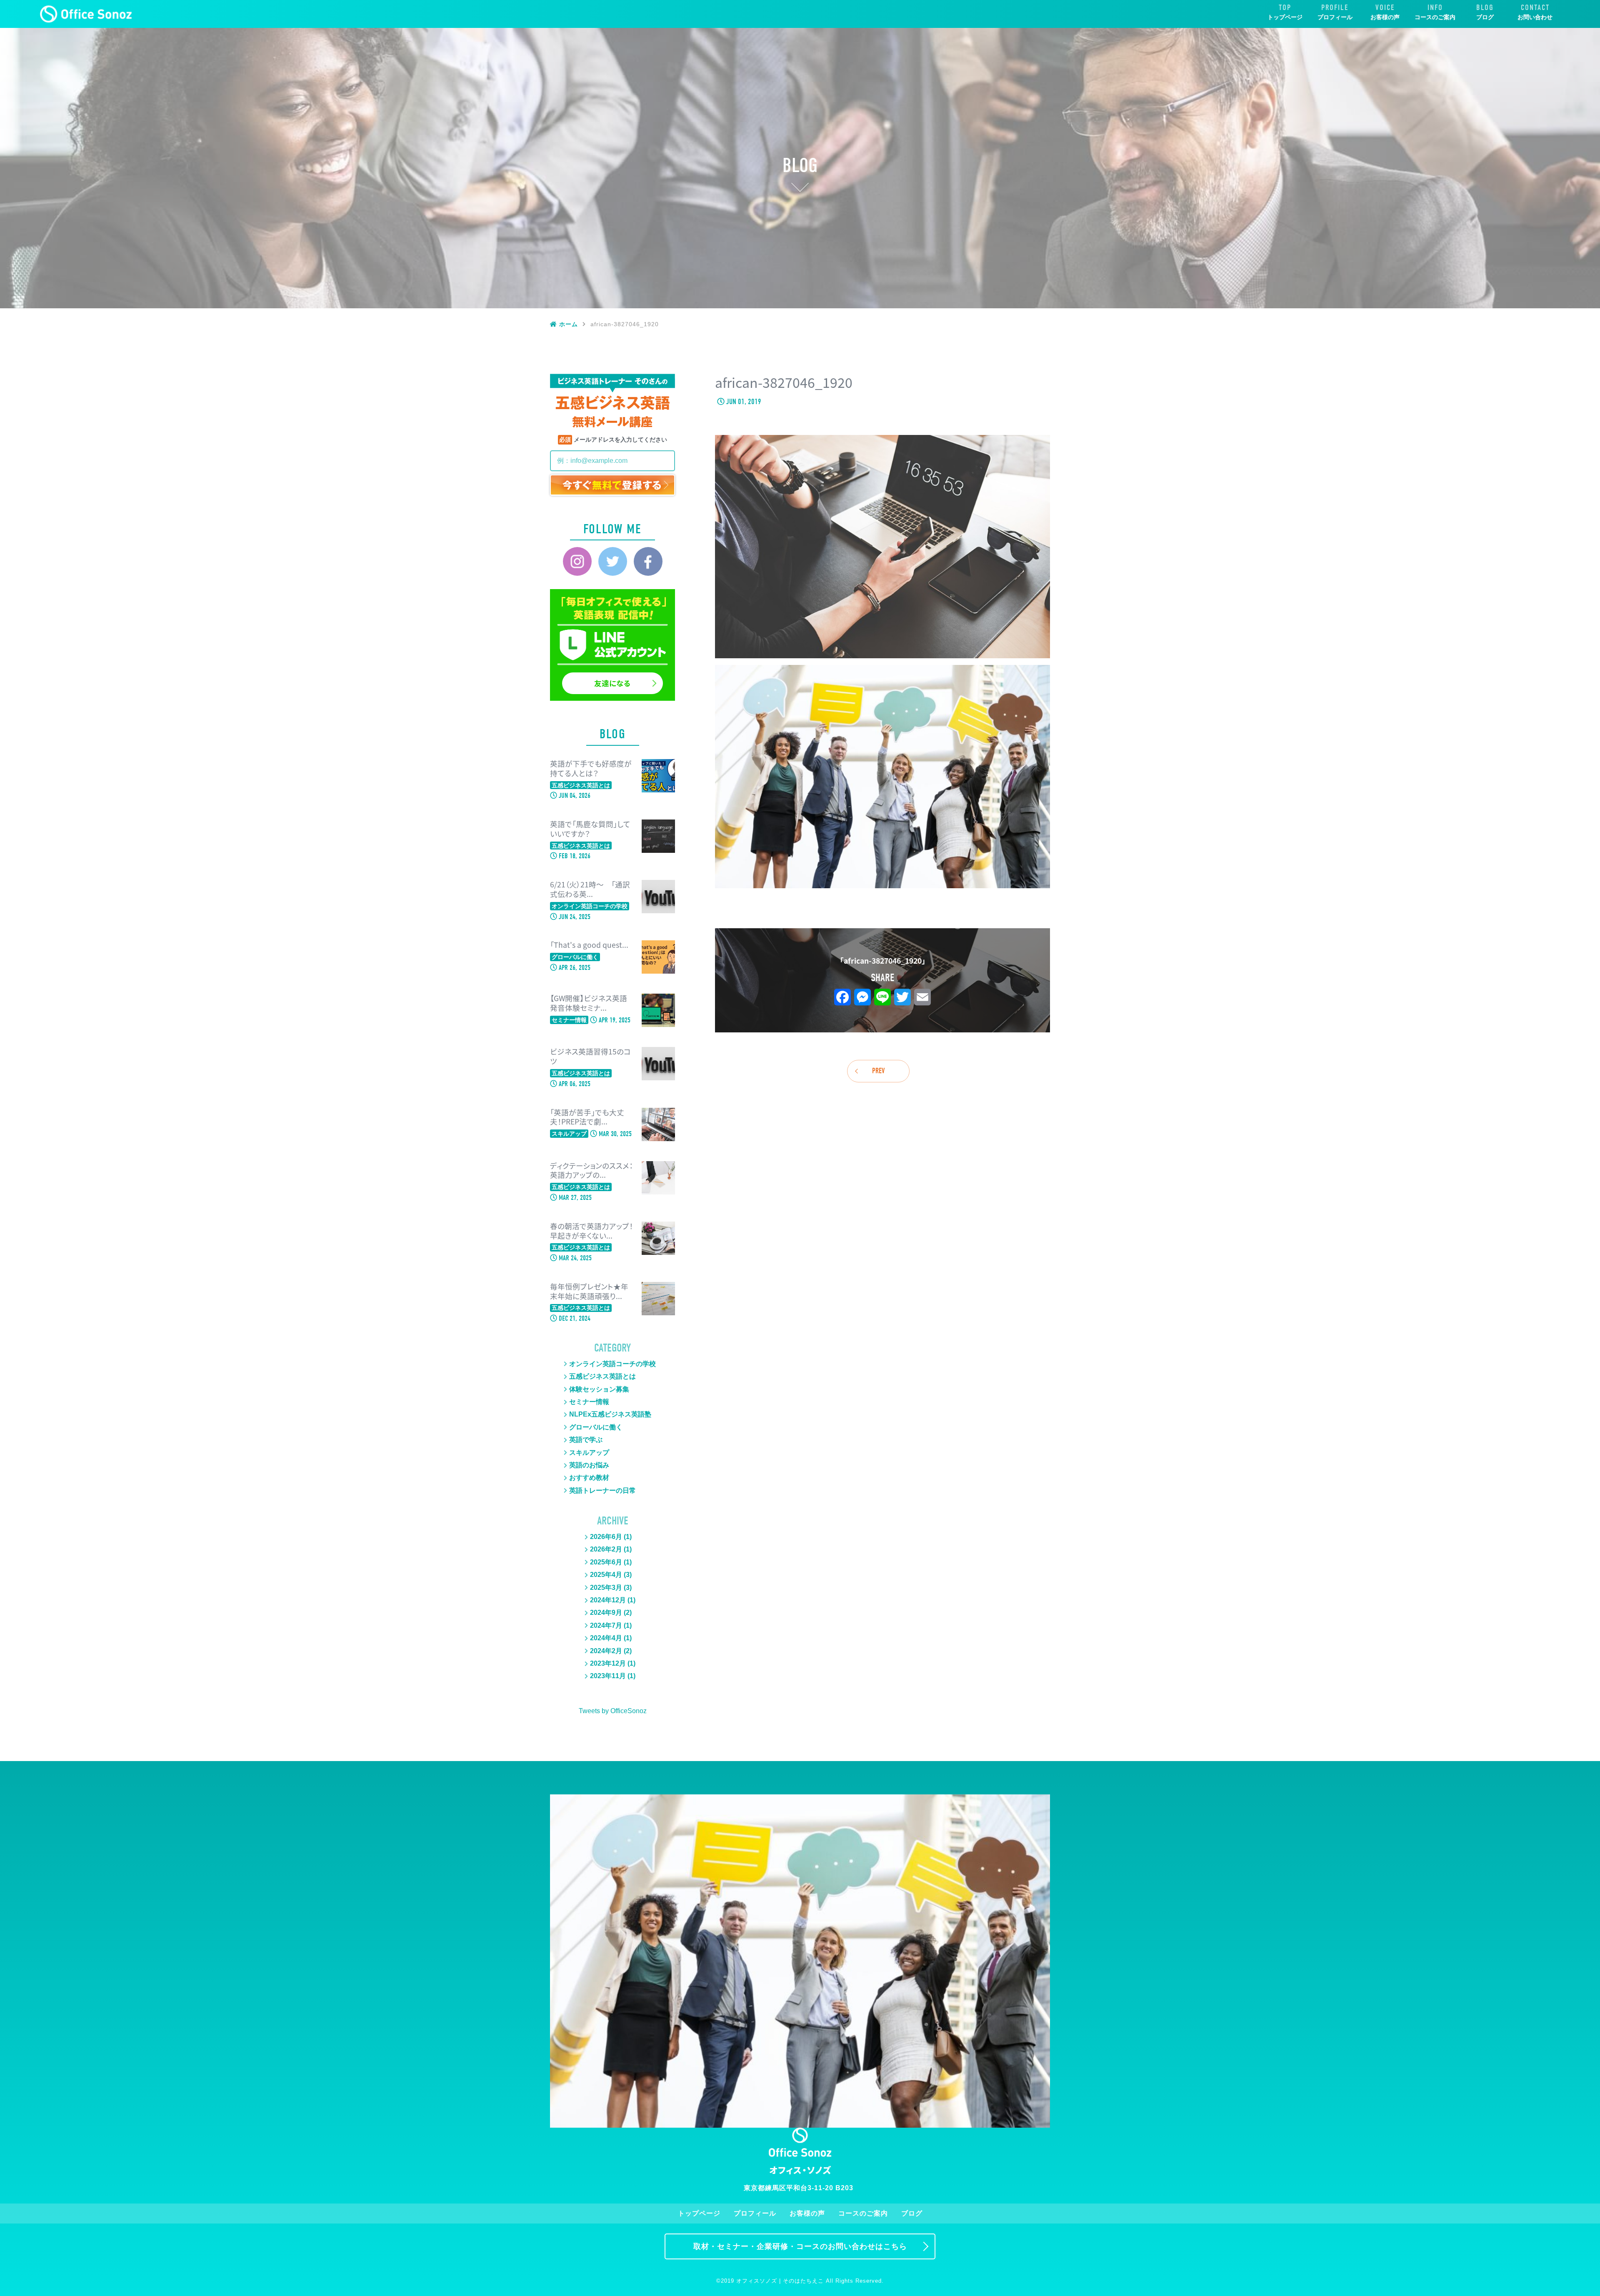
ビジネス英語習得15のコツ (590, 1057)
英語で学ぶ (586, 1440)
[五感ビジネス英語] (86, 14)
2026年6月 (606, 1537)
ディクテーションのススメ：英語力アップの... (591, 1171)
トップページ (1285, 17)
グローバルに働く (596, 1427)
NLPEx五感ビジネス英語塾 (610, 1414)
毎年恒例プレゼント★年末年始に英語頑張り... (589, 1292)
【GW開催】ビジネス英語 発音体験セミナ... (589, 1003)
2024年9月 (606, 1613)
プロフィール (1335, 17)
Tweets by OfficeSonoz (613, 1711)
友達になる (612, 683)
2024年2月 (606, 1651)
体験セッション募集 (599, 1389)
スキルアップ (589, 1453)
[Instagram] (577, 561)
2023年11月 (608, 1676)
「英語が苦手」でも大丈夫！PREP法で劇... (587, 1117)
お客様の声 (1385, 17)
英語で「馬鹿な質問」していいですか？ (590, 829)
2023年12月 (608, 1663)
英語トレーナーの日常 (602, 1490)
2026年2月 (606, 1549)
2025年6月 (606, 1562)
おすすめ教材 (589, 1478)
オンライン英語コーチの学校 (612, 1364)
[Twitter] (613, 561)
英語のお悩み (589, 1465)
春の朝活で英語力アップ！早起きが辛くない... (591, 1231)
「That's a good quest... (589, 945)
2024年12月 (608, 1600)
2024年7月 (606, 1625)
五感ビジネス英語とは (602, 1376)
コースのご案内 (1435, 17)
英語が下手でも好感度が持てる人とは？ (591, 769)
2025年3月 (606, 1588)
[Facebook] (648, 561)
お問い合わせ (1535, 17)
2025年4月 (606, 1575)
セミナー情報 (589, 1402)
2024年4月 (606, 1638)
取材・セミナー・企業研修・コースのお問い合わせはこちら (800, 2246)
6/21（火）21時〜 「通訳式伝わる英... (590, 889)
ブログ (1485, 17)
